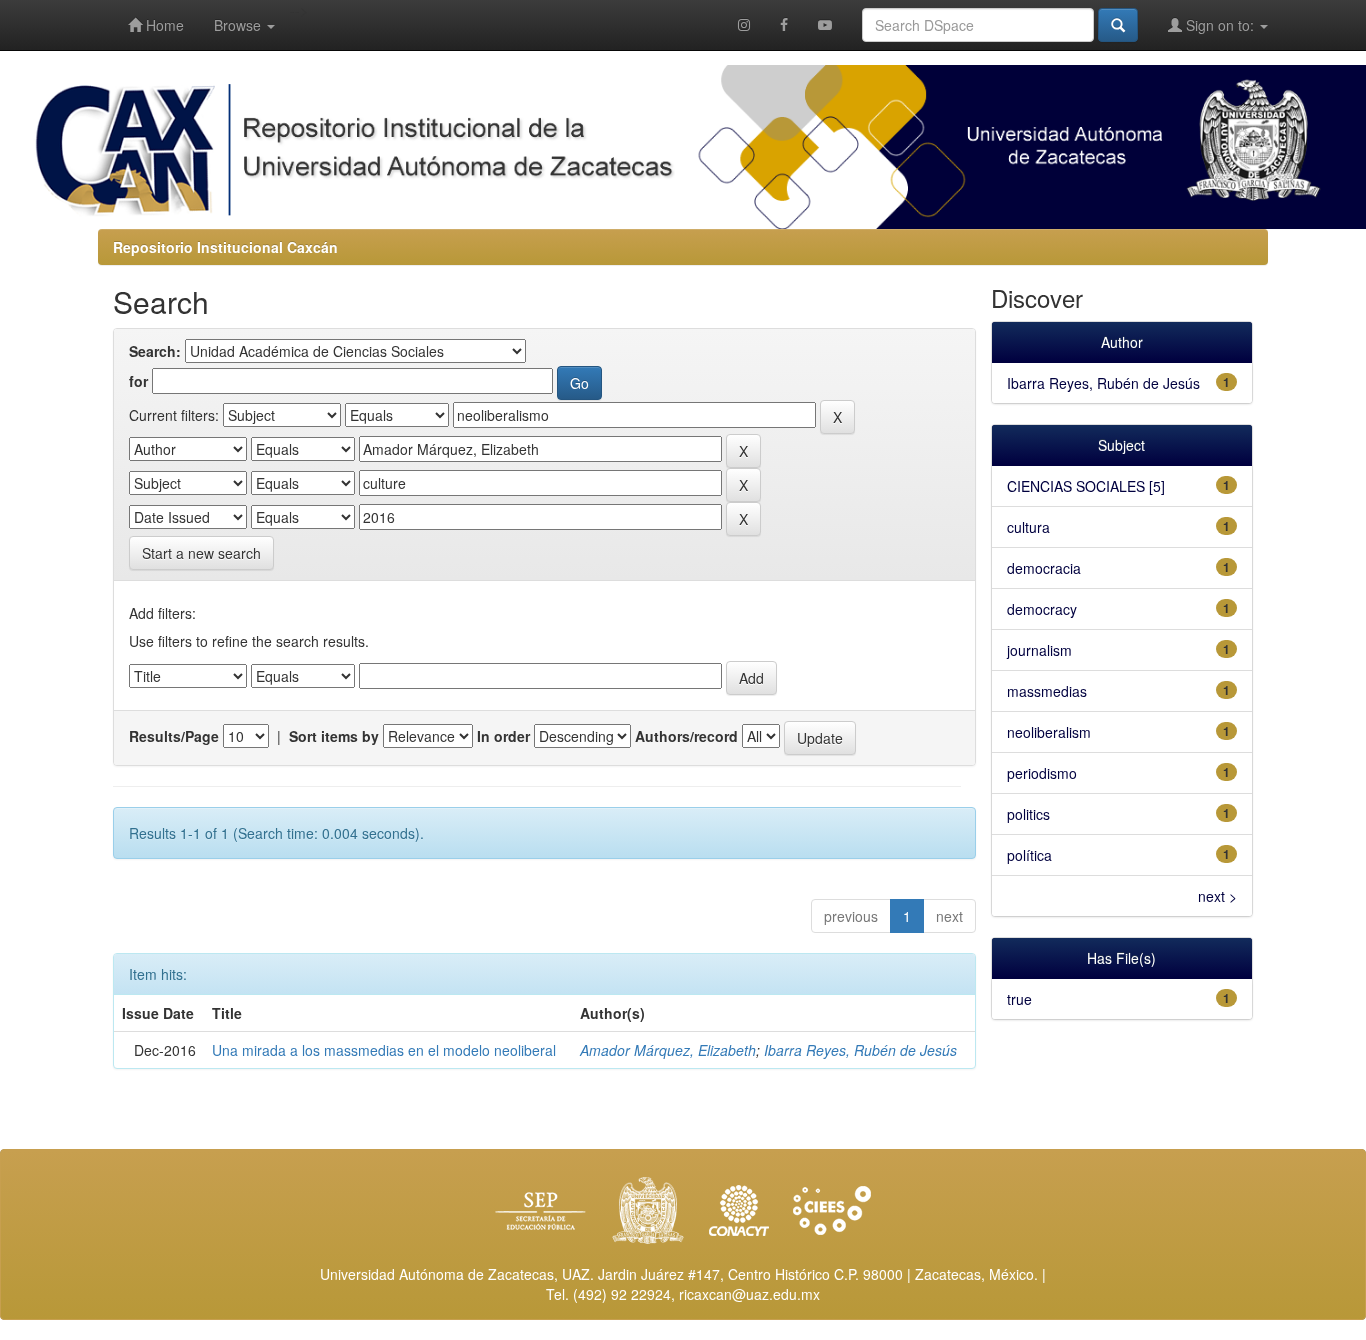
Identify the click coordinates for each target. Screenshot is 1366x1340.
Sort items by (334, 736)
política (1029, 855)
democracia (1044, 568)
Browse (239, 25)
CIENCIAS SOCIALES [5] (1086, 486)
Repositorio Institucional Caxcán (225, 247)
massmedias (1047, 691)
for (138, 381)
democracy (1042, 609)
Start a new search (201, 553)
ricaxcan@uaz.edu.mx (749, 1294)
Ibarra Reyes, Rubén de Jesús (860, 1050)
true (1019, 999)
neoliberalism (1049, 732)
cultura (1028, 527)
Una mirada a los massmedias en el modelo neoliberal (384, 1050)
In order (503, 736)
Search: (155, 351)
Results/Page (174, 736)
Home (163, 25)
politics (1028, 814)
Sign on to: (1220, 25)
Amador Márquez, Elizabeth (668, 1050)
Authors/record (686, 736)
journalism (1039, 650)
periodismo (1042, 773)
